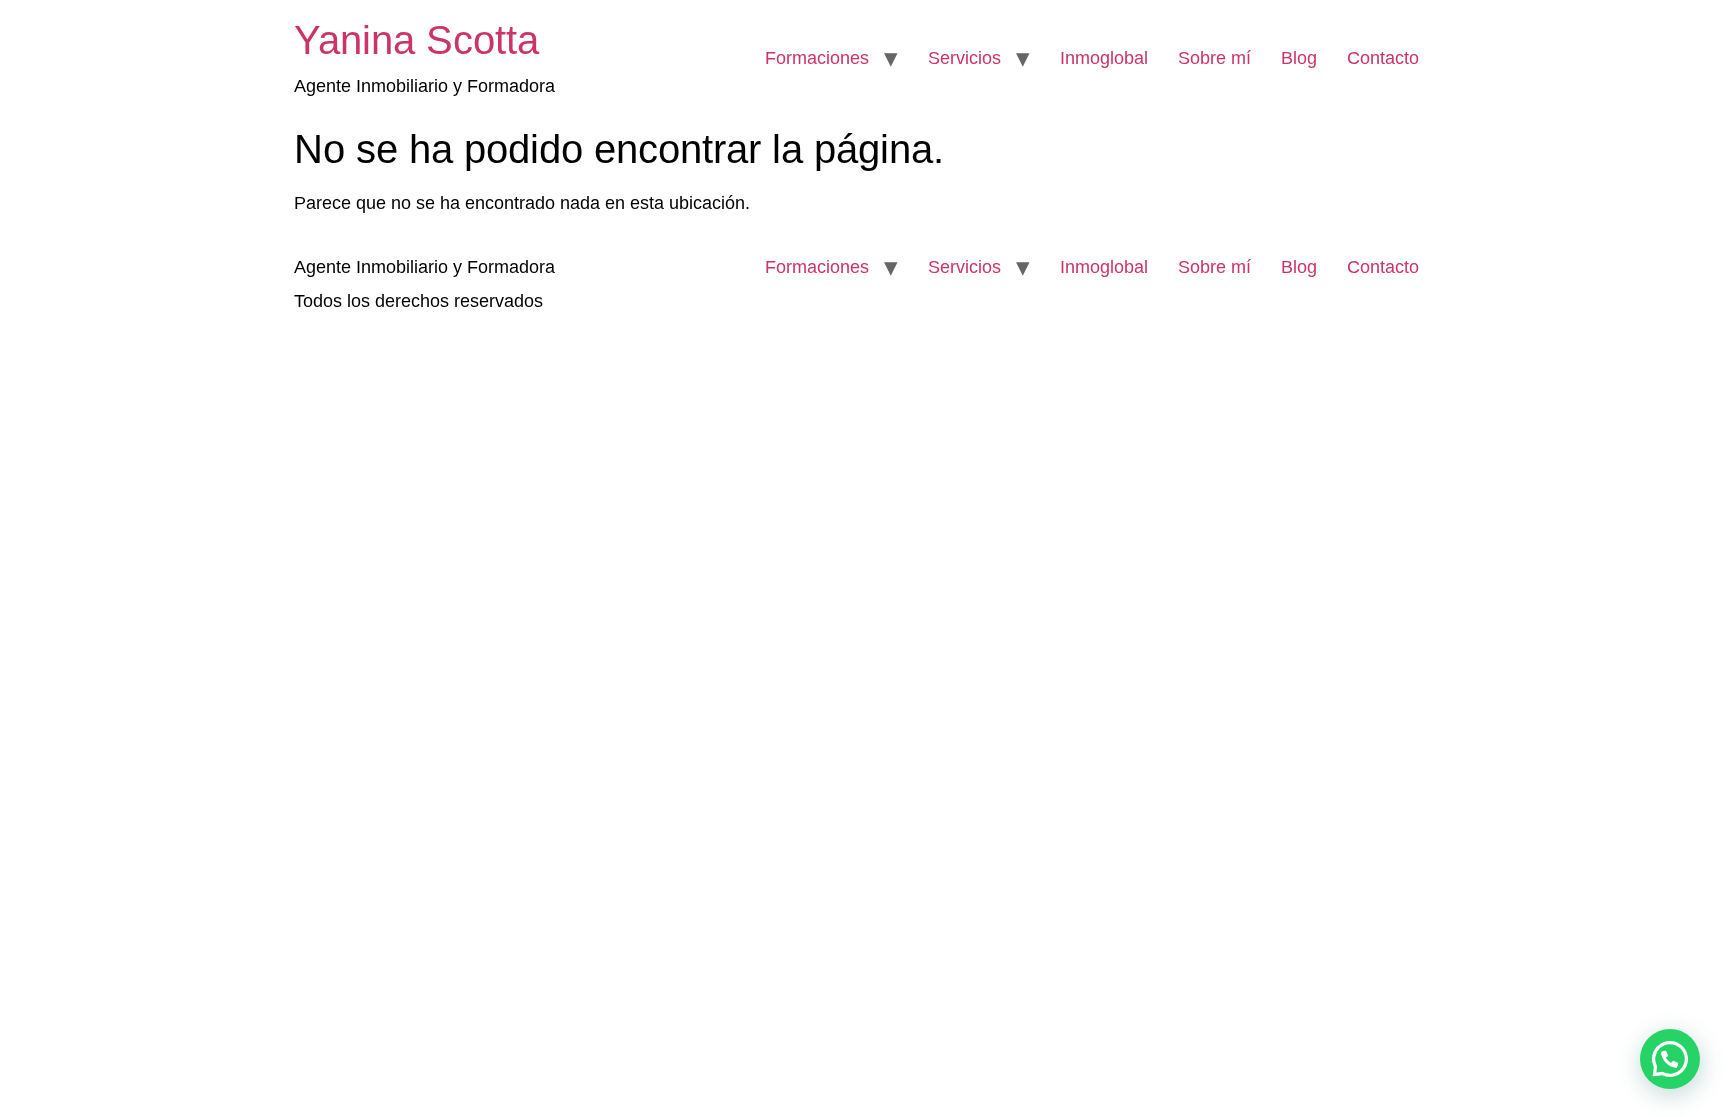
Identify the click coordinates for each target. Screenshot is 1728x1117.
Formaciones (817, 58)
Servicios (964, 58)
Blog (1299, 58)
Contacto (1383, 58)
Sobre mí (1214, 58)
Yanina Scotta (416, 40)
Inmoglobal (1104, 58)
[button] (1670, 1059)
